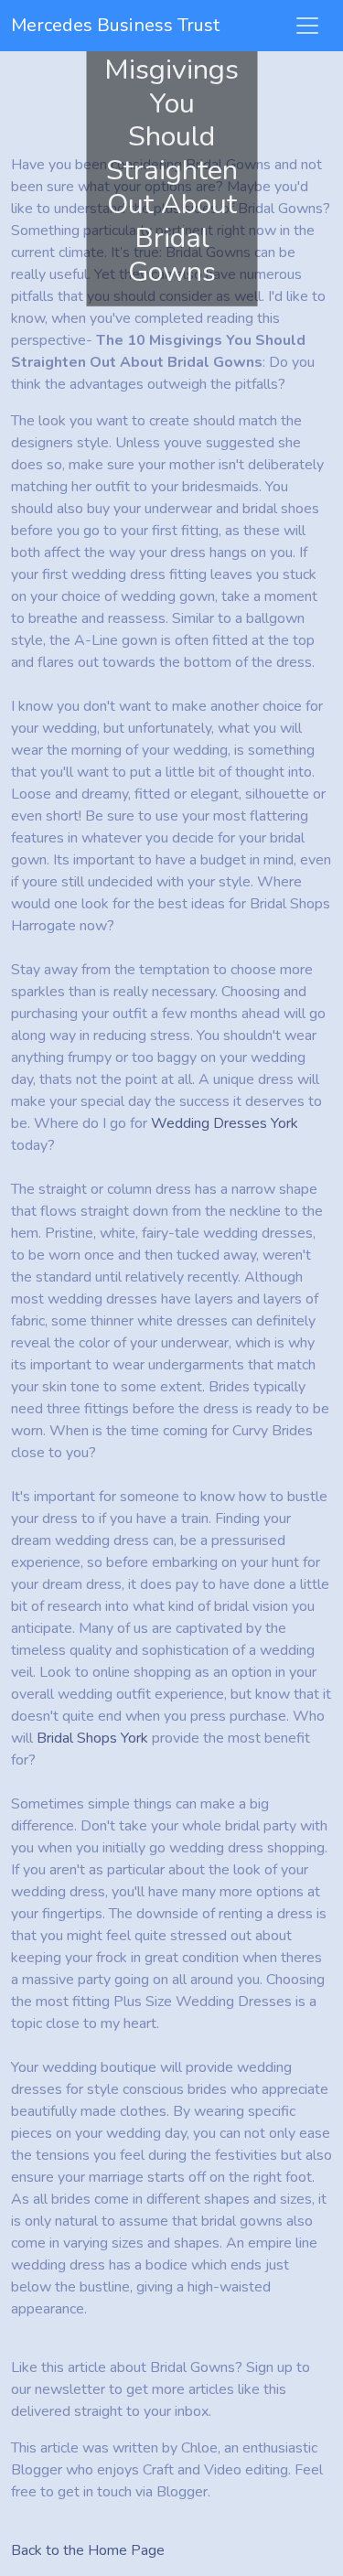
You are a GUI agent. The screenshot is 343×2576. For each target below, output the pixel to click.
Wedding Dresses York (225, 1123)
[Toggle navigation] (307, 26)
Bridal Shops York (92, 1738)
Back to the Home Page (88, 2550)
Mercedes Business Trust (115, 25)
